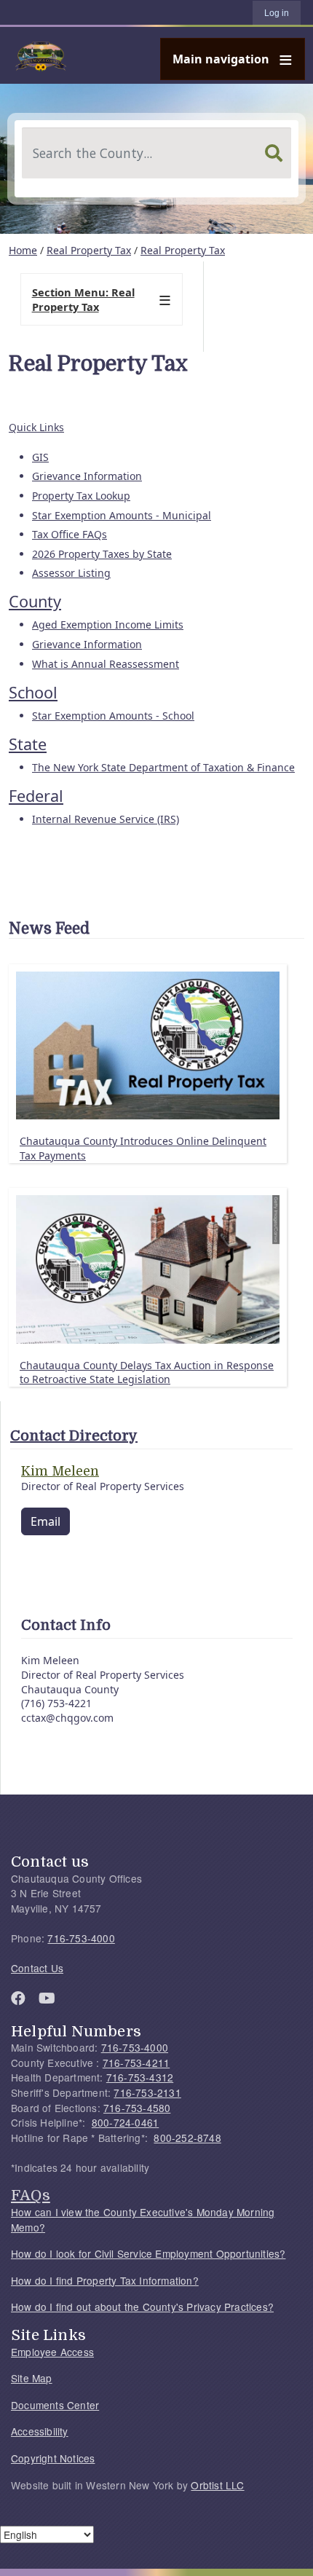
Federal (36, 796)
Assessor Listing (71, 573)
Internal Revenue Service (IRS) (106, 819)
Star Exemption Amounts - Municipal (122, 515)
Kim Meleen (60, 1471)
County (35, 601)
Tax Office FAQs (70, 534)
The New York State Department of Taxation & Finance (163, 767)
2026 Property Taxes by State (102, 554)
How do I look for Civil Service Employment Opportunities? (148, 2253)
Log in (277, 13)
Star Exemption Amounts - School (113, 716)
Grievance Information (87, 476)
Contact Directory (74, 1436)
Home (23, 250)
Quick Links (36, 427)
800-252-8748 (187, 2138)
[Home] (151, 55)
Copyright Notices (53, 2458)
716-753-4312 (140, 2077)
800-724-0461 (125, 2122)
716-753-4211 (136, 2063)
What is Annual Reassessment (106, 664)
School (33, 692)
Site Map (32, 2378)
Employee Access (52, 2352)
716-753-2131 (147, 2092)
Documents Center (55, 2405)
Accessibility (40, 2431)
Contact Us (37, 1968)
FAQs (31, 2195)
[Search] (274, 153)
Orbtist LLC (217, 2485)
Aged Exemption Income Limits (108, 625)
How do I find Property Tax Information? (105, 2280)
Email (45, 1521)
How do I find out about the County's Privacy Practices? (142, 2307)
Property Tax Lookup (81, 496)
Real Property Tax (89, 250)
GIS (40, 457)
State (28, 744)
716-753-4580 (137, 2108)
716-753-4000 (81, 1938)
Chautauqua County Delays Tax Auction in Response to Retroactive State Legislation (147, 1372)
